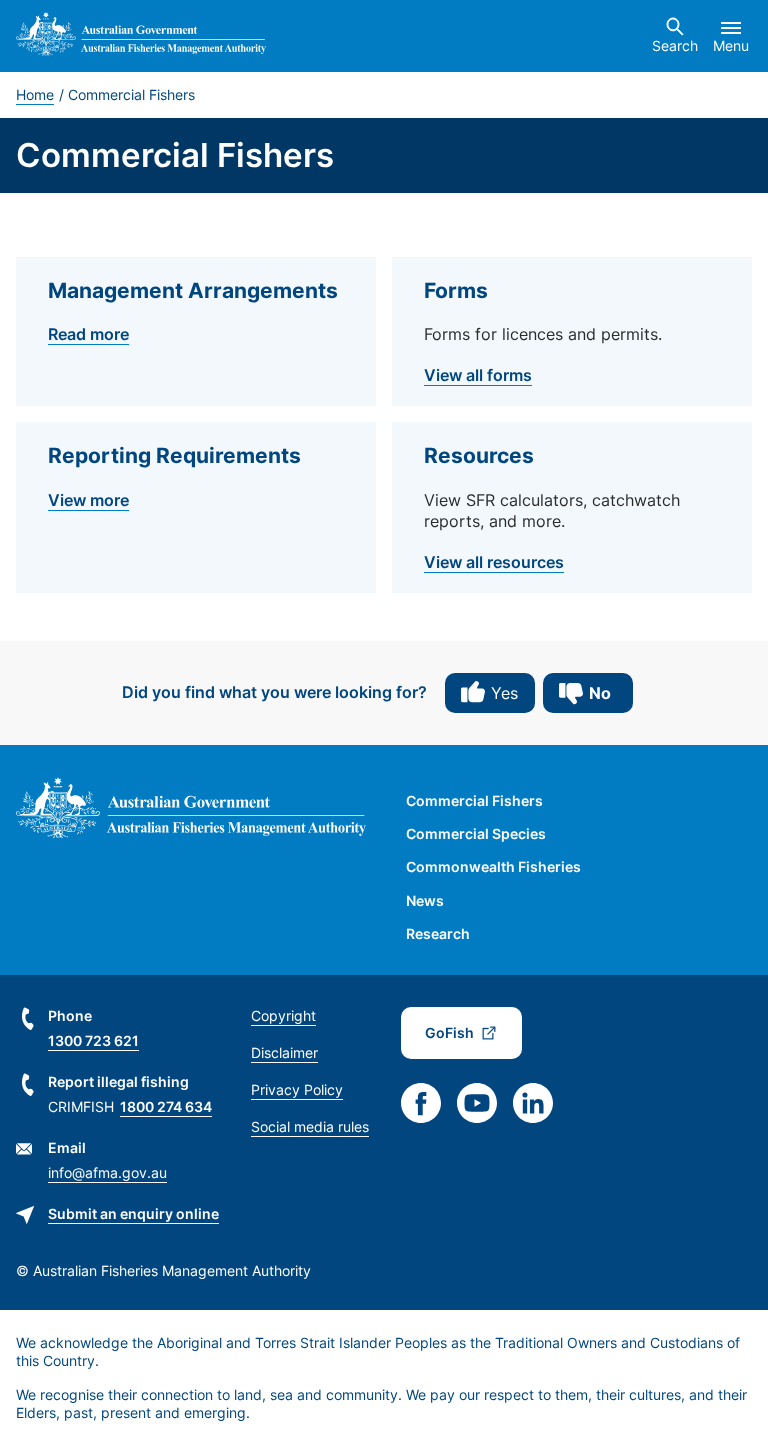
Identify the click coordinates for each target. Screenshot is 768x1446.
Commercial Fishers (474, 800)
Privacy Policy (297, 1089)
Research (438, 933)
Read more (88, 334)
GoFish (449, 1032)
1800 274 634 (166, 1106)
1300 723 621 (93, 1040)
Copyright (283, 1015)
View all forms (478, 375)
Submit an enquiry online (133, 1213)
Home (35, 94)
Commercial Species (476, 833)
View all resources (494, 562)
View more (88, 500)
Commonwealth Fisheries (493, 866)
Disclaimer (284, 1052)
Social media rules (310, 1126)
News (425, 900)
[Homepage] (141, 36)
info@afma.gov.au (107, 1172)
